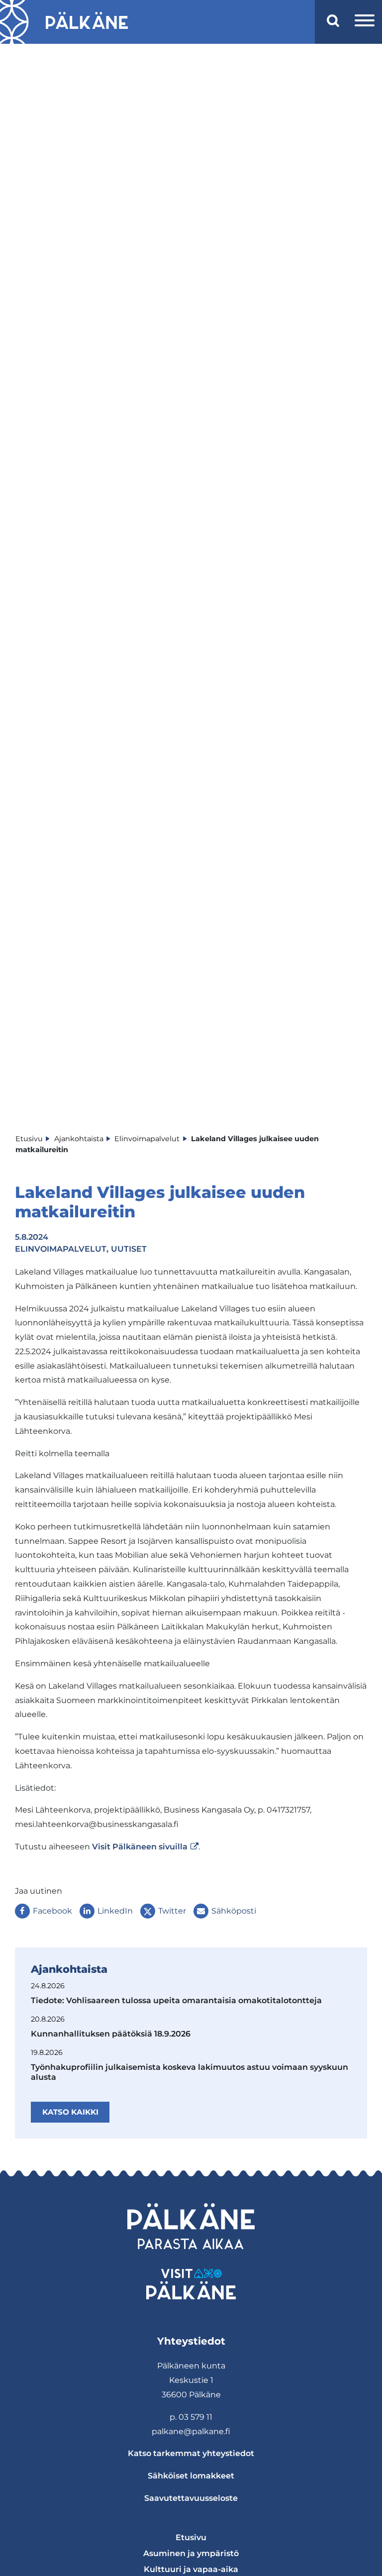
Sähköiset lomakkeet (191, 2476)
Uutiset (129, 1249)
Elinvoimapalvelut (61, 1249)
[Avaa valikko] (365, 22)
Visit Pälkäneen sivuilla (145, 1847)
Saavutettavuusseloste (191, 2498)
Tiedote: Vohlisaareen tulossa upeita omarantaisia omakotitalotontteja (176, 2000)
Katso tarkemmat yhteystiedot (191, 2453)
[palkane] (87, 22)
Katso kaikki (70, 2112)
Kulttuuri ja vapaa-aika (191, 2569)
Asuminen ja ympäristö (191, 2553)
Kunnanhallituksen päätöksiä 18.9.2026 (111, 2034)
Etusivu (191, 2537)
